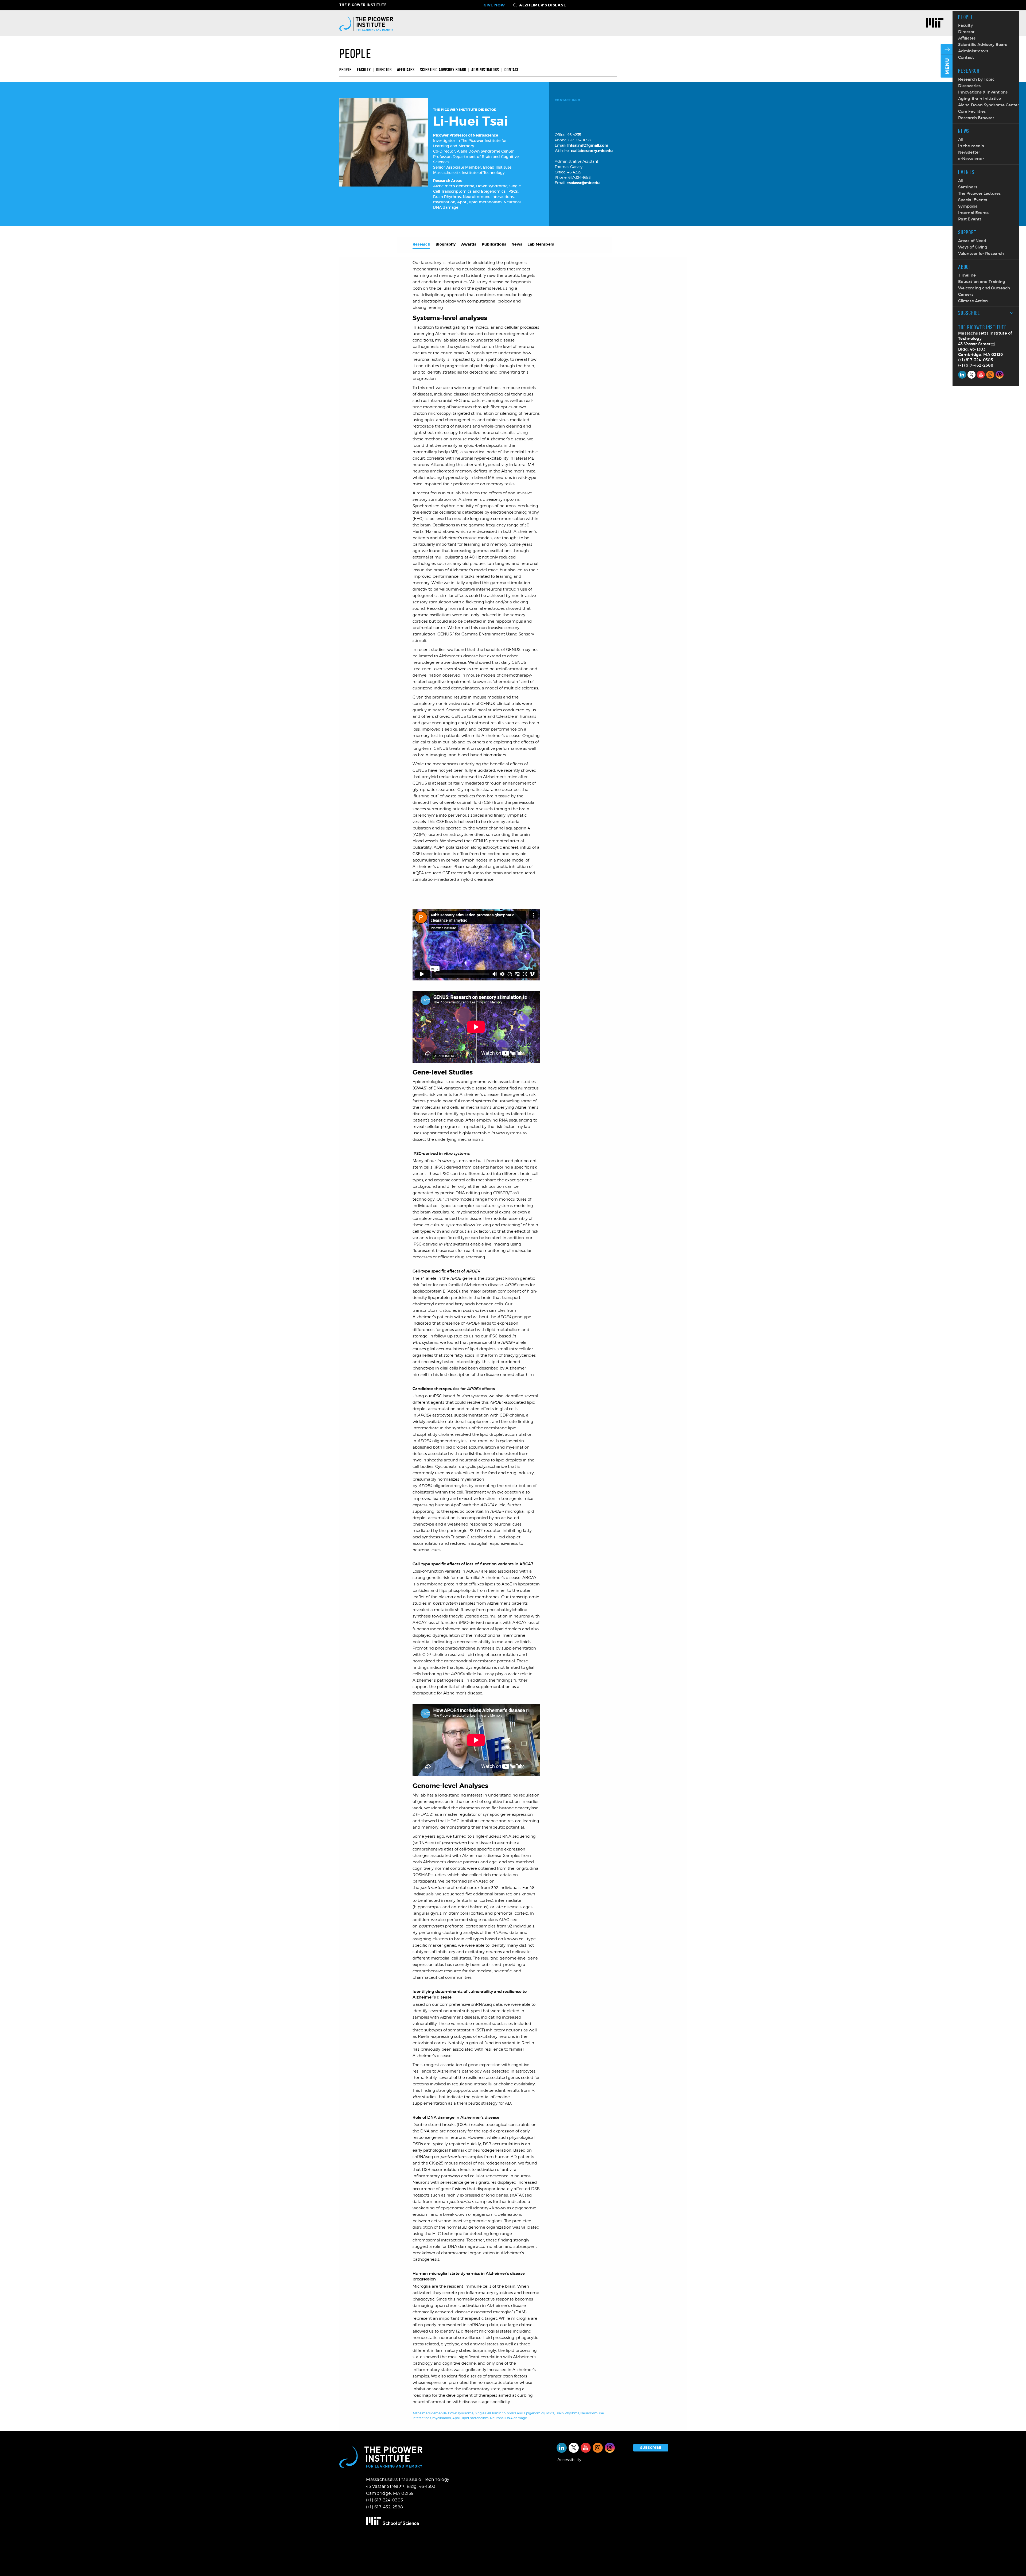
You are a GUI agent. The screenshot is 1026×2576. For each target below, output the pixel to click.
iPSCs (513, 191)
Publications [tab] (494, 244)
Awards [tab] (469, 244)
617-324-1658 (580, 140)
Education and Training (982, 282)
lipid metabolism (485, 202)
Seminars (968, 187)
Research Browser (976, 118)
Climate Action (973, 301)
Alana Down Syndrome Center (989, 105)
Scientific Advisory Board (983, 44)
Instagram (990, 375)
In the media (971, 146)
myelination (444, 202)
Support (967, 232)
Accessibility (569, 2460)
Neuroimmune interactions (488, 197)
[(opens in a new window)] (936, 24)
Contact (966, 57)
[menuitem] (347, 70)
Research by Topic (976, 79)
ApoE (462, 202)
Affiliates (967, 38)
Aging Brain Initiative (980, 98)
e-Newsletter (971, 159)
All (961, 139)
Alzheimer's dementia (454, 186)
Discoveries (969, 86)
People (966, 17)
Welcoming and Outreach (984, 288)
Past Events (970, 219)
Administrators (973, 51)
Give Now (494, 5)
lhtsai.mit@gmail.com (588, 145)
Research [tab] (421, 244)
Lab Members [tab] (541, 244)
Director (966, 32)
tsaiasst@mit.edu (583, 183)
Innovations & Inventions (983, 92)
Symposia (968, 206)
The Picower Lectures (979, 193)
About (965, 267)
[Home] (366, 23)
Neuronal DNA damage (508, 2418)
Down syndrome (492, 186)
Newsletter (969, 152)
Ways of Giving (973, 247)
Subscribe (969, 313)
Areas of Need (972, 241)
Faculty (965, 25)
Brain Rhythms (447, 197)
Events (966, 172)
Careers (966, 294)
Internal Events (973, 213)
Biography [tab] (446, 244)
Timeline (967, 275)
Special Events (973, 200)
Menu (947, 66)
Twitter (971, 375)
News (964, 131)
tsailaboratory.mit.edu (592, 151)
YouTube (981, 375)
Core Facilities (972, 111)
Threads (1000, 375)
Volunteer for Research (981, 253)
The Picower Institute (366, 5)
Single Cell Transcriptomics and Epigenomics (510, 2413)
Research (969, 71)
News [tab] (517, 244)
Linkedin (962, 375)
